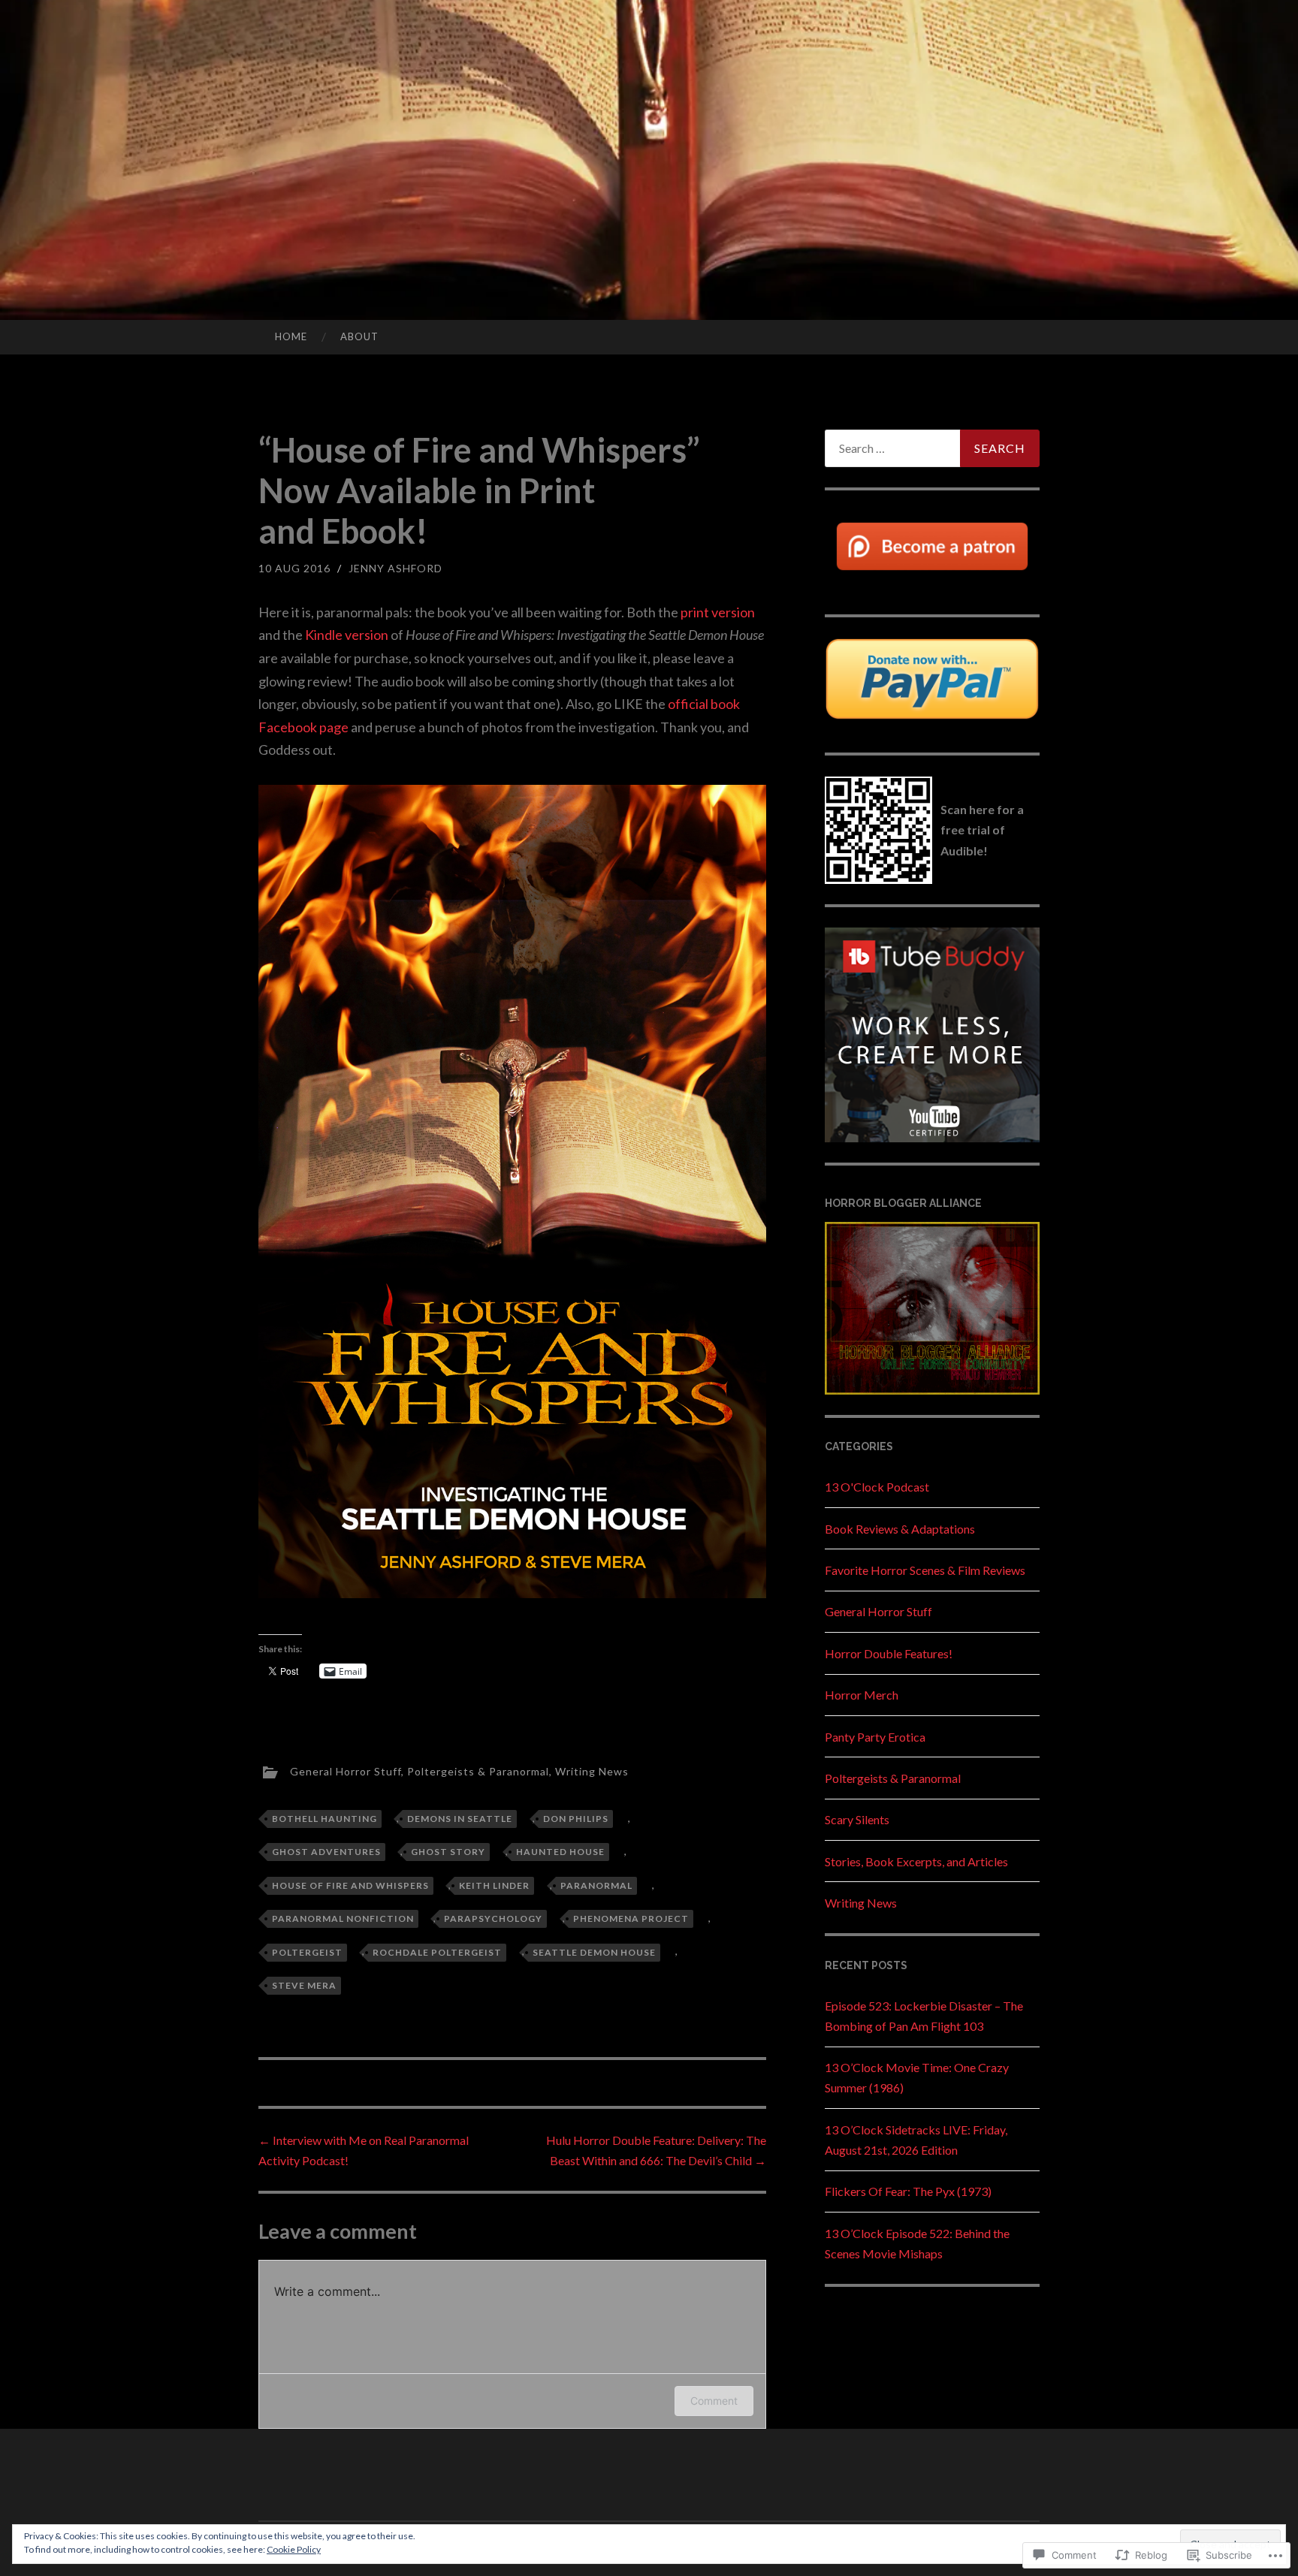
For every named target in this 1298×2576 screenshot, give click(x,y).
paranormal (596, 1885)
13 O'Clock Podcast (877, 1487)
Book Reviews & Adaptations (900, 1529)
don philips (576, 1819)
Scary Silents (857, 1819)
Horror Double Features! (889, 1653)
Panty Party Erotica (875, 1737)
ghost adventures (326, 1852)
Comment (714, 2401)
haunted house (560, 1852)
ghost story (448, 1852)
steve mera (304, 1985)
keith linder (494, 1885)
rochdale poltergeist (437, 1952)
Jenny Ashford (395, 568)
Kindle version (347, 635)
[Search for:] (932, 448)
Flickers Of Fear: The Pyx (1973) (908, 2191)
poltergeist (307, 1952)
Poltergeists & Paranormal (478, 1771)
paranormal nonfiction (343, 1918)
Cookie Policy (294, 2549)
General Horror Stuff (346, 1771)
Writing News (592, 1771)
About (359, 336)
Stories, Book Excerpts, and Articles (916, 1861)
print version (718, 612)
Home (291, 336)
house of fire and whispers (350, 1885)
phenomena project (631, 1918)
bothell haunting (324, 1819)
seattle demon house (594, 1952)
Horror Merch (862, 1695)
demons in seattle (460, 1819)
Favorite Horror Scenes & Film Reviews (925, 1570)
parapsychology (493, 1918)
